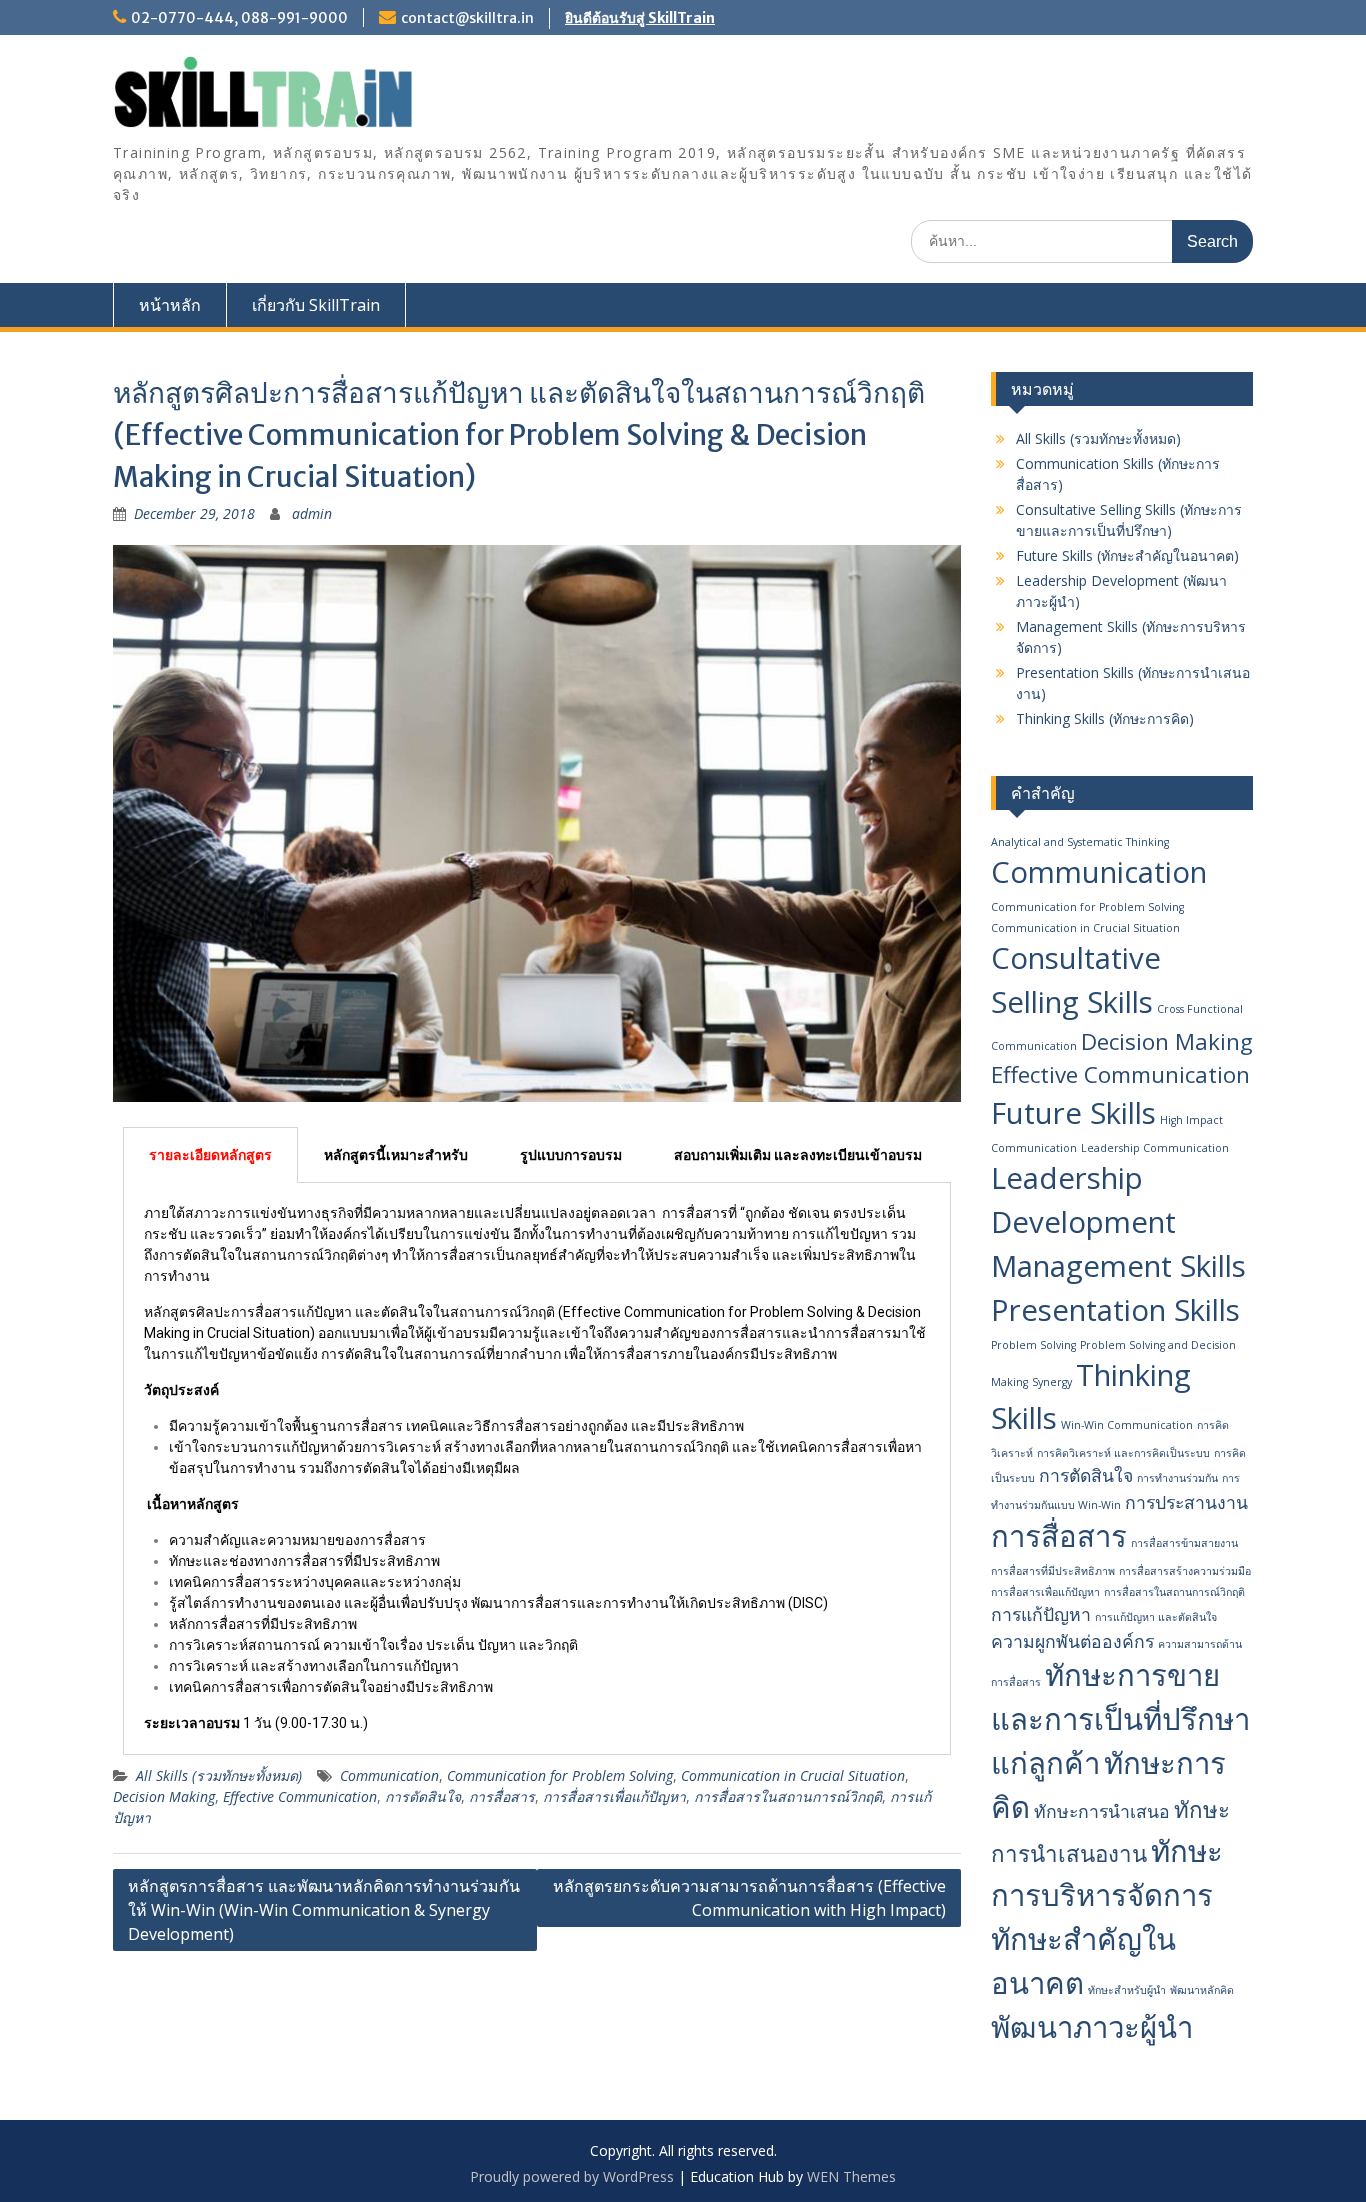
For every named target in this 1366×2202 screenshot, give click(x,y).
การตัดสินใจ (423, 1796)
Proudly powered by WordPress (572, 2176)
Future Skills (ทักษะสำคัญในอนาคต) (1127, 555)
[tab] (210, 1155)
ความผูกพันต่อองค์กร (1072, 1641)
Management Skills (1118, 1266)
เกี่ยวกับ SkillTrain (316, 305)
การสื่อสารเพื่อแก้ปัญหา (614, 1796)
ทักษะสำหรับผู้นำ (1127, 1990)
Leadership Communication (1155, 1148)
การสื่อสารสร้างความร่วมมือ (1185, 1571)
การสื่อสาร (502, 1796)
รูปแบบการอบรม (571, 1155)
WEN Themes (851, 2176)
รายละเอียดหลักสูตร (210, 1155)
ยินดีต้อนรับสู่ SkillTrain (640, 18)
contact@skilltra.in (467, 18)
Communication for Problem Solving (560, 1775)
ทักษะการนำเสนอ (1102, 1811)
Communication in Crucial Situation (793, 1775)
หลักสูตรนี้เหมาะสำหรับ (396, 1155)
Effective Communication (300, 1796)
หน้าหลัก (170, 305)
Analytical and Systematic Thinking (1080, 842)
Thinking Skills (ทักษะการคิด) (1105, 718)
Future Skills (1073, 1113)
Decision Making (164, 1796)
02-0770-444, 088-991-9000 (239, 18)
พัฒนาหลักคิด (1202, 1990)
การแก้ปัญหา (1041, 1614)
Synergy (1052, 1382)
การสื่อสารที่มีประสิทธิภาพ (1053, 1571)
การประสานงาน (1186, 1502)
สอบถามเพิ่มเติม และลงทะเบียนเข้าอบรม (798, 1155)
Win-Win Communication (1127, 1425)
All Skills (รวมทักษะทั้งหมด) (219, 1775)
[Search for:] (1082, 240)
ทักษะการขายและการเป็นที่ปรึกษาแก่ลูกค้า (1120, 1719)
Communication (389, 1775)
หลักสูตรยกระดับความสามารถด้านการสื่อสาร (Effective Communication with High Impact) (749, 1898)
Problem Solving (1033, 1345)
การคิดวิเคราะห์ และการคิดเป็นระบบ (1123, 1453)
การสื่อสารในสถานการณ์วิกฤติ (788, 1796)
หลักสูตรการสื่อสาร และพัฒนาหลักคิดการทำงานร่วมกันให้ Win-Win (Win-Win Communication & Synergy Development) (324, 1910)
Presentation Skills (1115, 1310)
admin (312, 513)
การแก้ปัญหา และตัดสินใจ (1156, 1617)
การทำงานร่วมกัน (1177, 1478)
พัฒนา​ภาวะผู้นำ (1092, 2027)
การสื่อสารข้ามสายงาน (1184, 1543)
